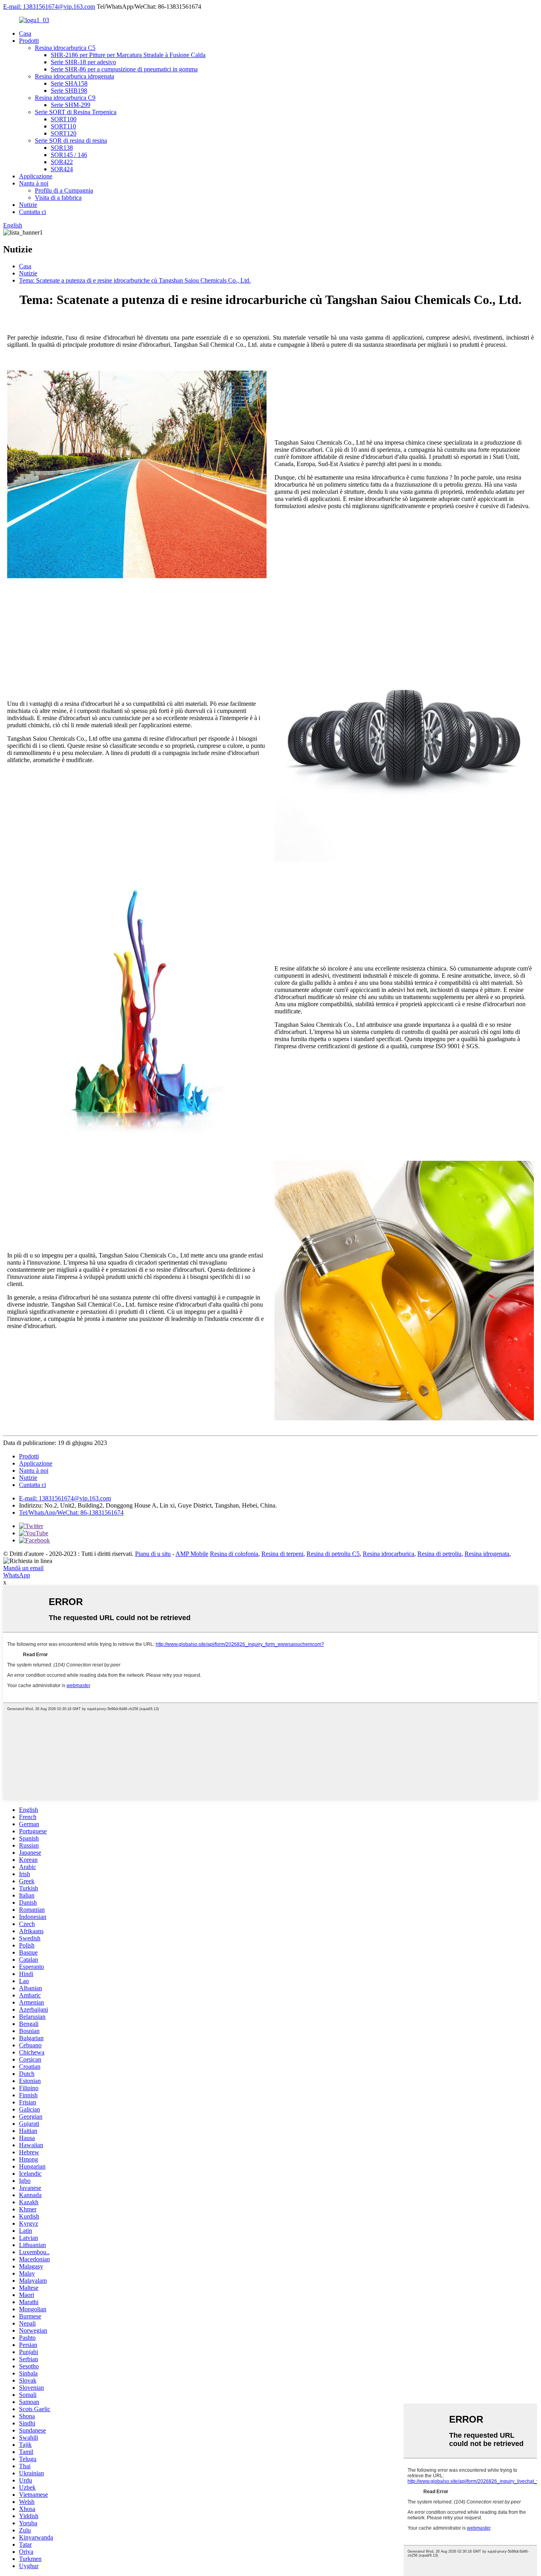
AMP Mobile (192, 1554)
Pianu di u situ (153, 1554)
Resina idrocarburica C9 (65, 98)
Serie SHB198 (69, 91)
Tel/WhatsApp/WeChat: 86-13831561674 (71, 1513)
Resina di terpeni (282, 1554)
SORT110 (63, 126)
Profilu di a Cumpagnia (64, 190)
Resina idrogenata (487, 1554)
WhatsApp (17, 1575)
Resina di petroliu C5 (333, 1554)
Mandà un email (23, 1568)
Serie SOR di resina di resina (71, 140)
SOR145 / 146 (69, 155)
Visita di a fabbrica (58, 198)
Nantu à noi (34, 183)
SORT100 (64, 119)
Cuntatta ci (32, 212)
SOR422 (62, 162)
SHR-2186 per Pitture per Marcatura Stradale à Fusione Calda (128, 55)
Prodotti (29, 41)
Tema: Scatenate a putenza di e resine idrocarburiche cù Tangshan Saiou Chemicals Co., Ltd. (135, 280)
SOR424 (62, 169)
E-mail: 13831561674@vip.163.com (49, 7)
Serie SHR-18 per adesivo (83, 62)
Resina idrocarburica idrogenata (74, 76)
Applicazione (36, 176)
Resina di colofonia (234, 1554)
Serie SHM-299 (70, 105)
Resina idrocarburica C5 (65, 48)
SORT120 (64, 133)
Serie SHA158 (69, 83)
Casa (25, 33)
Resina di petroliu (439, 1554)
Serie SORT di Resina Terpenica (76, 112)
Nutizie (28, 205)
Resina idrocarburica (389, 1554)
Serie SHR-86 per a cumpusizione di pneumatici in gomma (124, 69)
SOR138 (62, 148)
